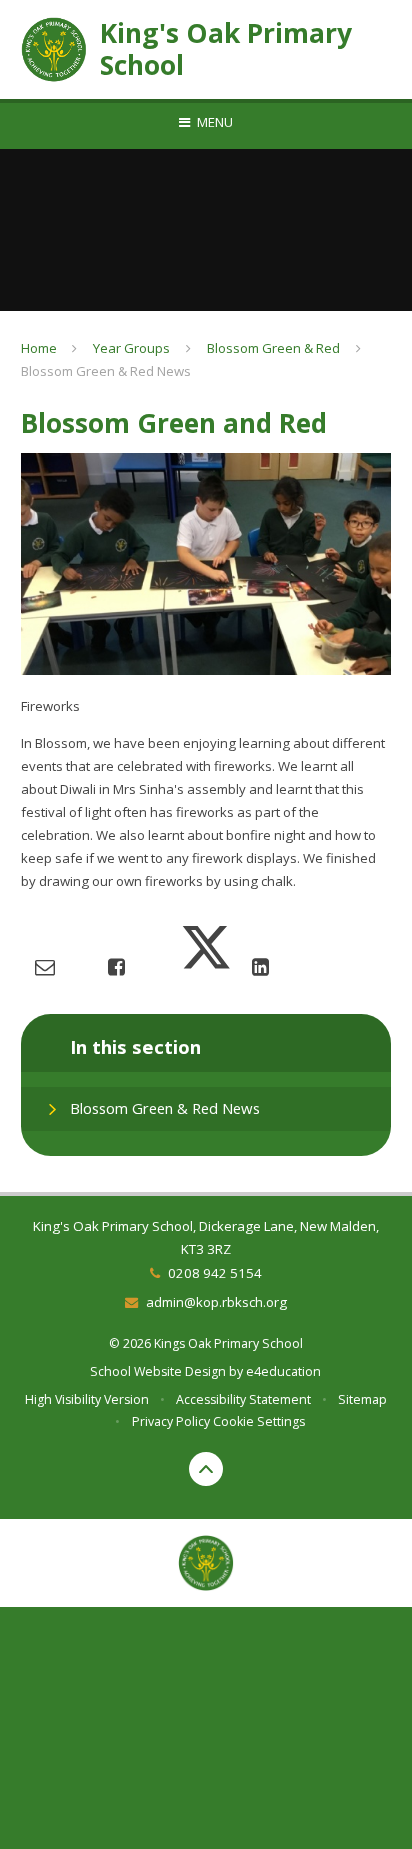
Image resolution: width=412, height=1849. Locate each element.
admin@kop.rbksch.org (216, 1302)
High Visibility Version (87, 1399)
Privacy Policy (171, 1421)
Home (39, 348)
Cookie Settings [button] (259, 1421)
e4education (283, 1371)
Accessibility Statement (243, 1399)
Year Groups (131, 348)
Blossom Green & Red (273, 348)
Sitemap (362, 1399)
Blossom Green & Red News (106, 371)
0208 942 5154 (214, 1273)
